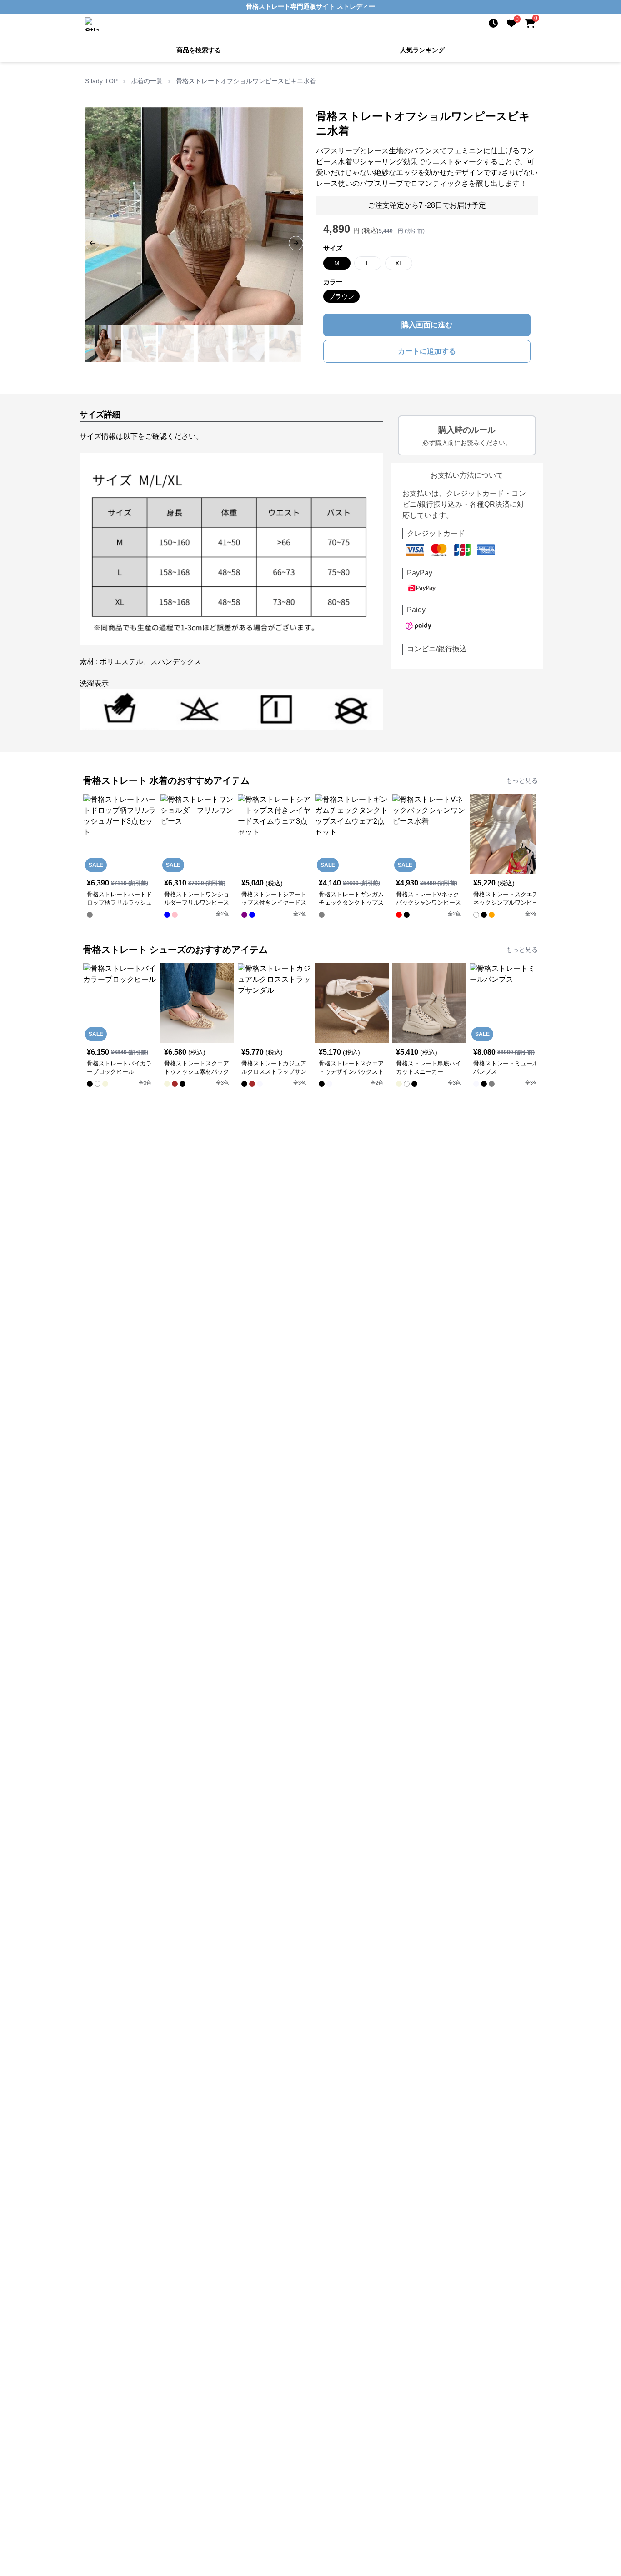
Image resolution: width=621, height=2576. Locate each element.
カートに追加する (427, 351)
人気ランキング (422, 50)
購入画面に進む (427, 325)
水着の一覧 (147, 81)
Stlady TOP (101, 81)
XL (399, 263)
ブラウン (341, 296)
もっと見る (522, 780)
